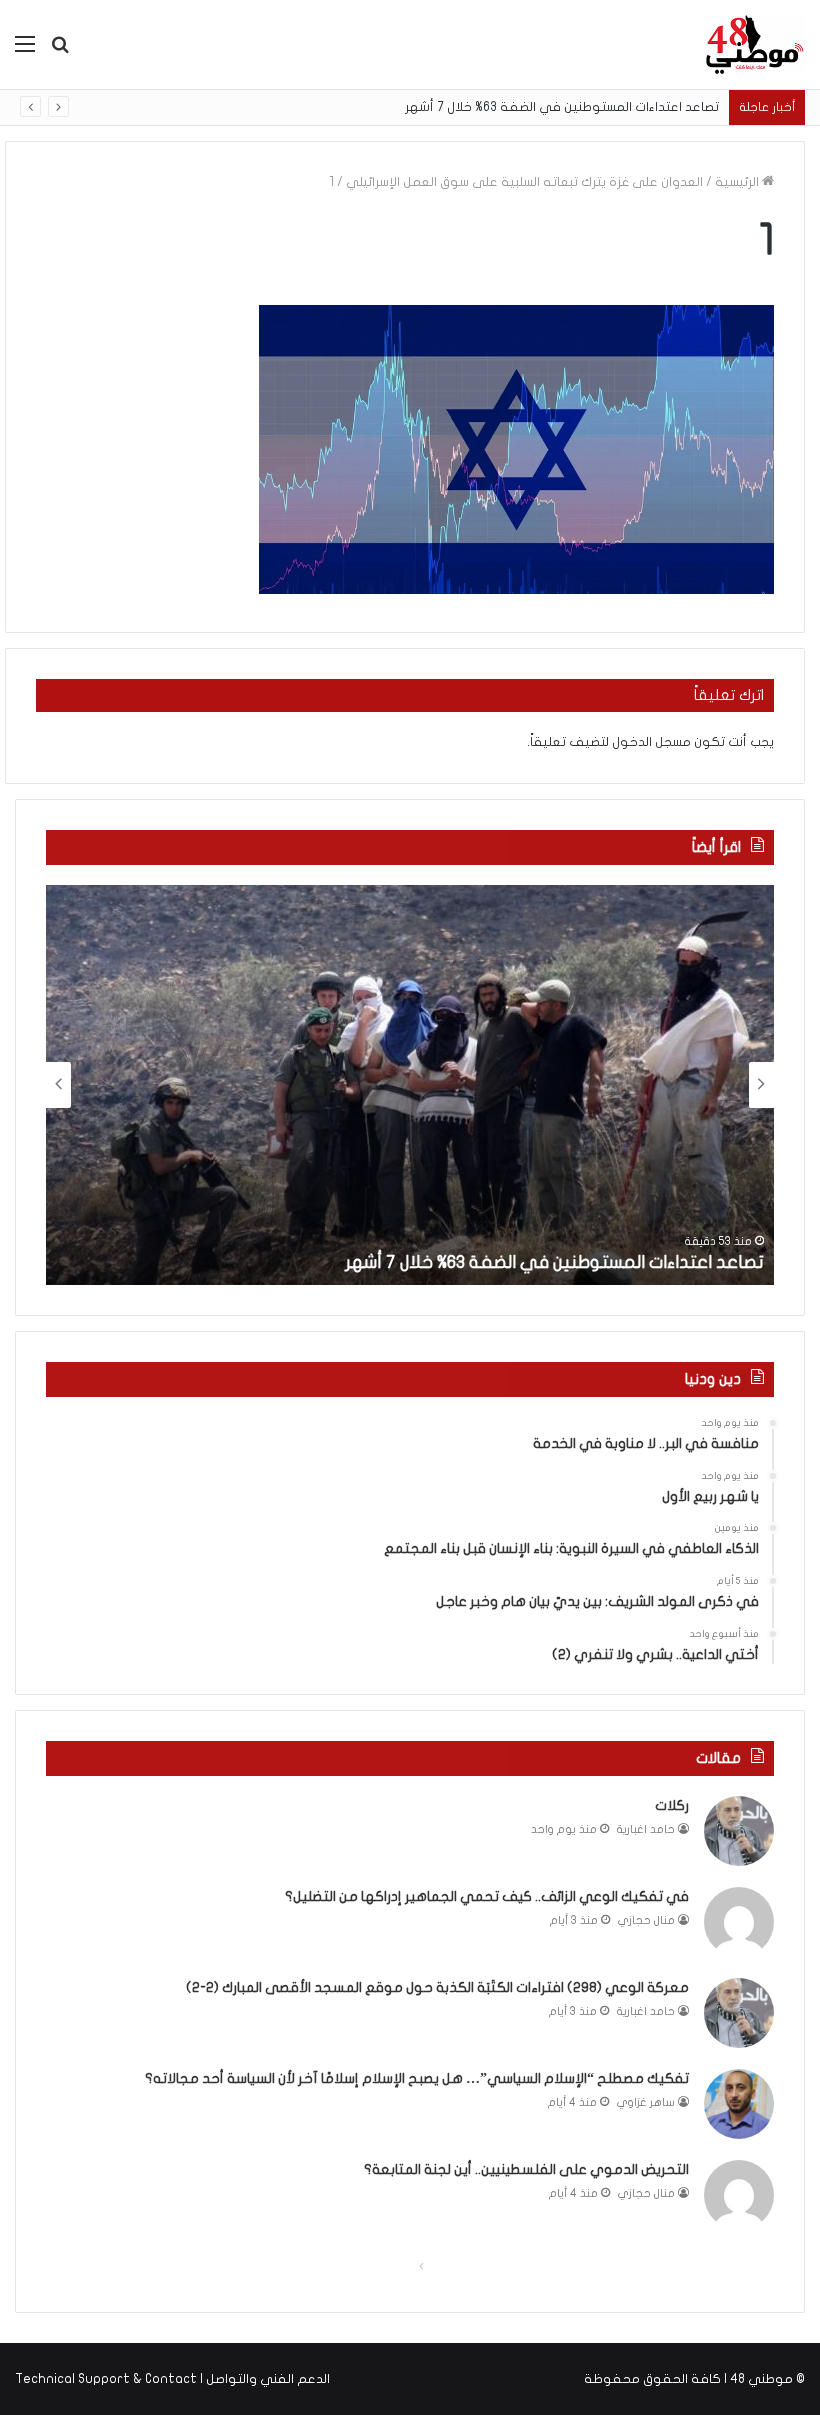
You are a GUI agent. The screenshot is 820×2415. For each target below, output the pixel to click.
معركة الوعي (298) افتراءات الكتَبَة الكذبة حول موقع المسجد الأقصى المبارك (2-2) (437, 1987)
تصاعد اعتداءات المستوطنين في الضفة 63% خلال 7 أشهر (562, 107)
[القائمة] (25, 51)
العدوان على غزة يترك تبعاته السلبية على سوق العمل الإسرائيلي (524, 182)
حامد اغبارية (646, 1829)
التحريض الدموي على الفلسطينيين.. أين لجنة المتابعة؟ (526, 2169)
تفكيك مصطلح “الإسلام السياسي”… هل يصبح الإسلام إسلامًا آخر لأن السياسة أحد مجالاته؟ (417, 2078)
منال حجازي (646, 1920)
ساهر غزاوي (646, 2102)
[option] (410, 1085)
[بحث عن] (60, 51)
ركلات (672, 1805)
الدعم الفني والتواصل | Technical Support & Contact (172, 2379)
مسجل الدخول (651, 742)
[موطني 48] (755, 44)
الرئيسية (738, 182)
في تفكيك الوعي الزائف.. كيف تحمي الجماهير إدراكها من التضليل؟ (487, 1896)
